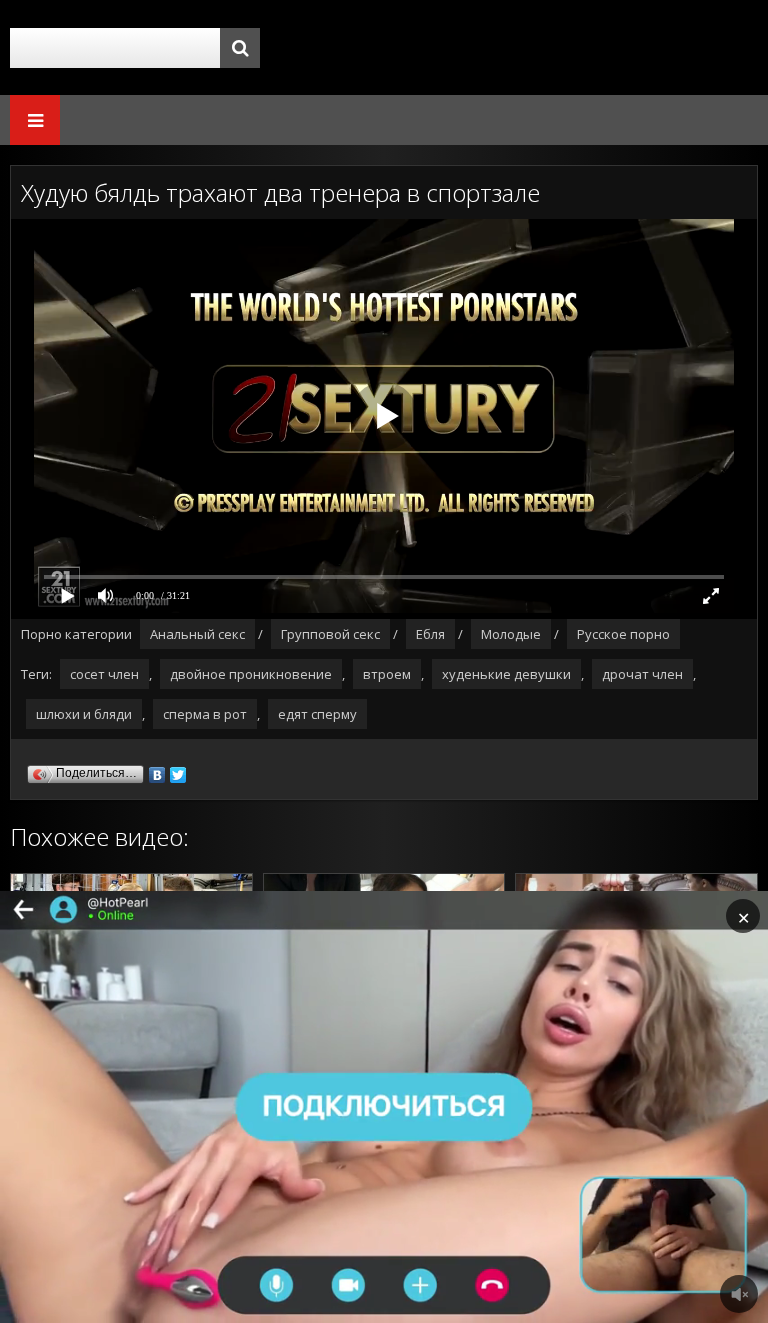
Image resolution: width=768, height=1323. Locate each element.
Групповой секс (330, 634)
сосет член (104, 674)
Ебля (430, 634)
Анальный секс (197, 634)
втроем (387, 674)
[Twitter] (178, 770)
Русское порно (623, 634)
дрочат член (642, 674)
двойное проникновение (251, 674)
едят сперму (317, 714)
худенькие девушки (506, 674)
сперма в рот (205, 714)
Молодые (511, 634)
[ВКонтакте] (157, 770)
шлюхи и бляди (84, 714)
